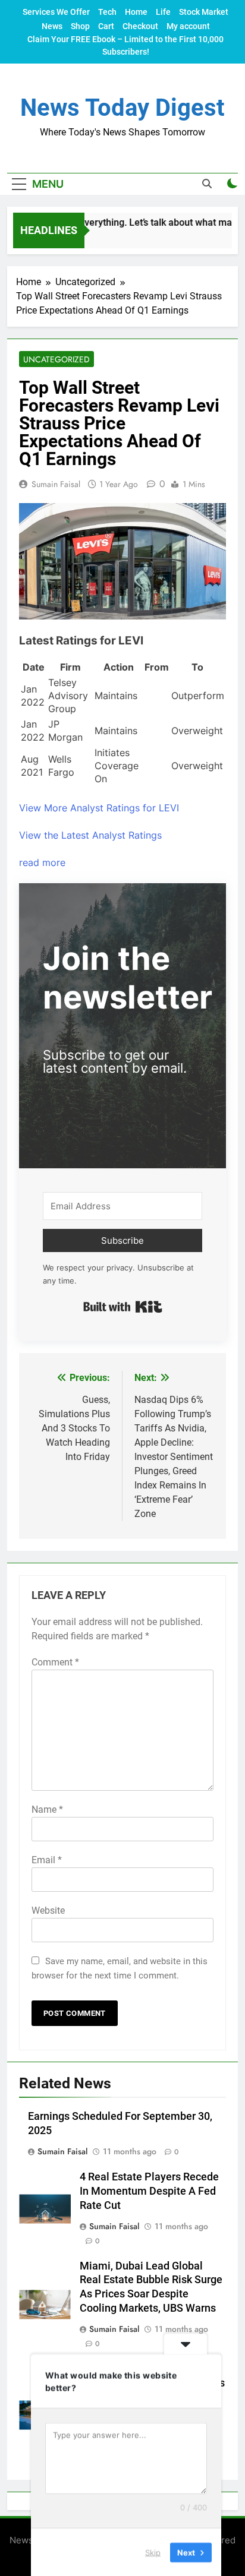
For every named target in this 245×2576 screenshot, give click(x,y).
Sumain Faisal (56, 484)
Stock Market (204, 12)
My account (188, 26)
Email (47, 1860)
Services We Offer (56, 12)
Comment (55, 1662)
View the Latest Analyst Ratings (90, 835)
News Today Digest (122, 108)
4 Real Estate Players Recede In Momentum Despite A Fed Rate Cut (149, 2191)
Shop (80, 26)
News (52, 26)
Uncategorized (56, 359)
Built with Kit (123, 1307)
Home (136, 12)
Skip (153, 2552)
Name (47, 1809)
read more (42, 862)
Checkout (140, 26)
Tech (107, 12)
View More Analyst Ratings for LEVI (99, 808)
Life (163, 12)
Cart (106, 26)
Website (48, 1910)
